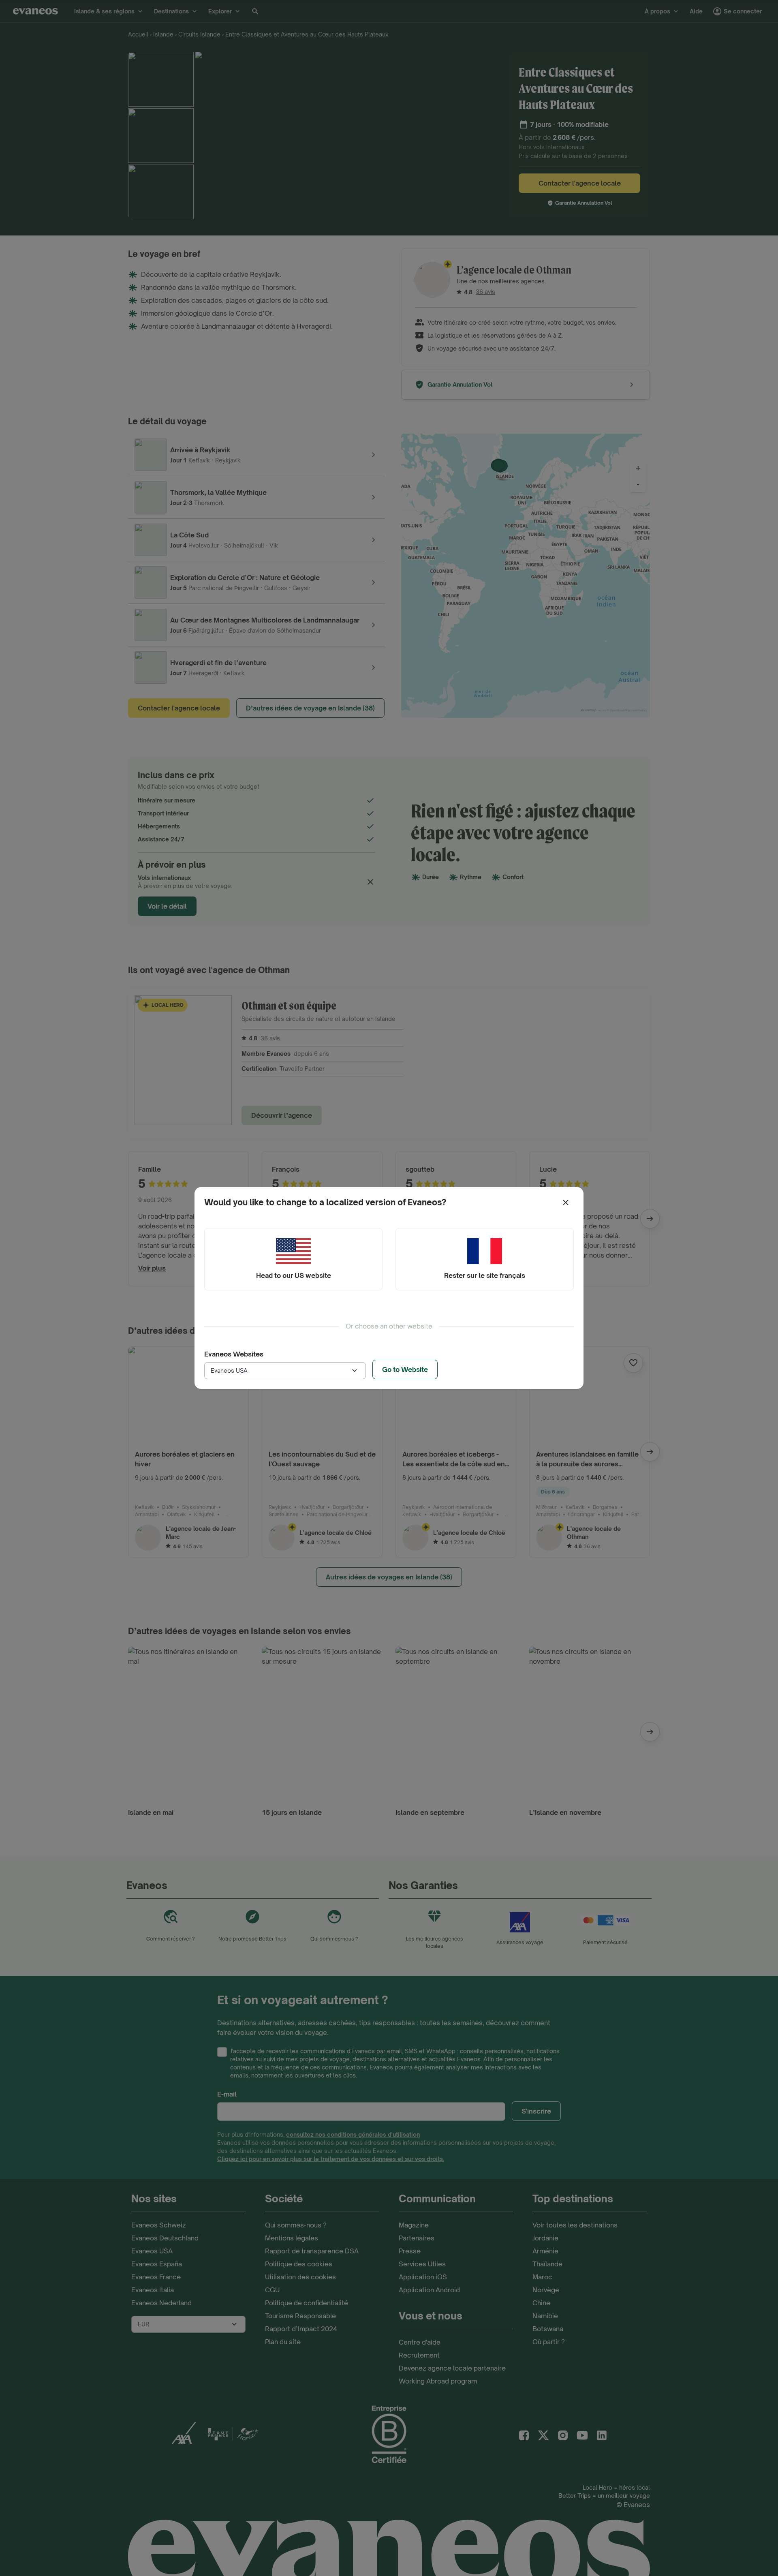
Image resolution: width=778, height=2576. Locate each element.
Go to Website (405, 1369)
